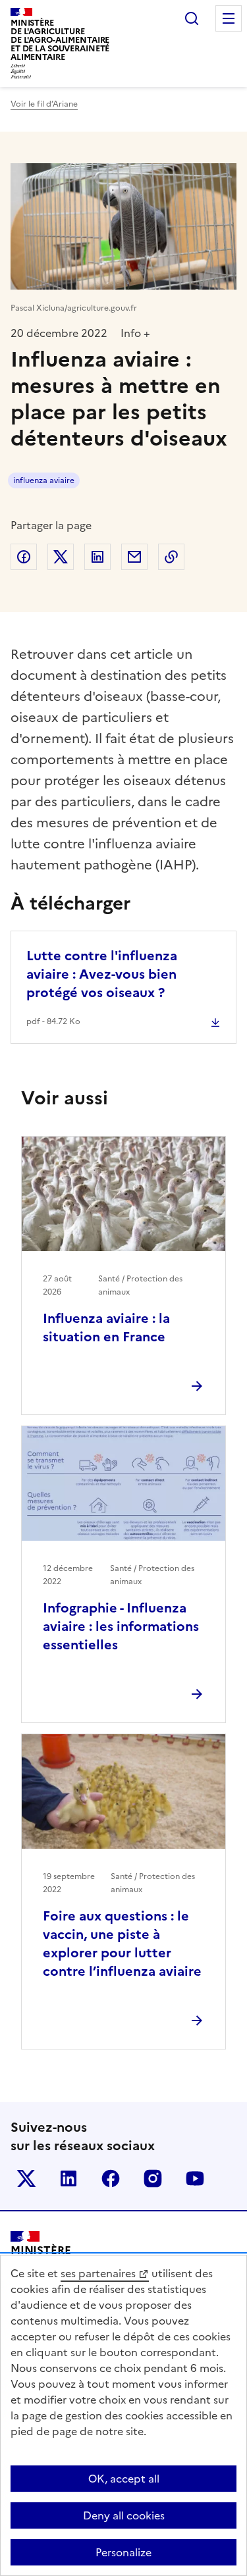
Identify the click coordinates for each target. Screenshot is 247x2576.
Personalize (123, 2552)
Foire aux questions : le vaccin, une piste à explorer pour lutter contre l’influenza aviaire (122, 1944)
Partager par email (134, 557)
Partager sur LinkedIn (97, 557)
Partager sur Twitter (61, 557)
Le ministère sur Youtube (195, 2178)
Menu (229, 18)
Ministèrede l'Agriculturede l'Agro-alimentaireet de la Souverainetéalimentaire (60, 40)
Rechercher (192, 18)
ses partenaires (98, 2273)
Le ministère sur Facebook (111, 2178)
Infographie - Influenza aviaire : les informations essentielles (121, 1626)
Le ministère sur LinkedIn (69, 2178)
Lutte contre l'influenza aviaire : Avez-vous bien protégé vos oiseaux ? (102, 974)
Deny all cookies (124, 2515)
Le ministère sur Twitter (26, 2178)
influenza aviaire (44, 480)
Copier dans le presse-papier (171, 557)
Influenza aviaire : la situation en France (106, 1327)
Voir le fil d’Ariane (44, 104)
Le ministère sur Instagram (153, 2178)
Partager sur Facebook (24, 557)
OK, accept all (124, 2479)
